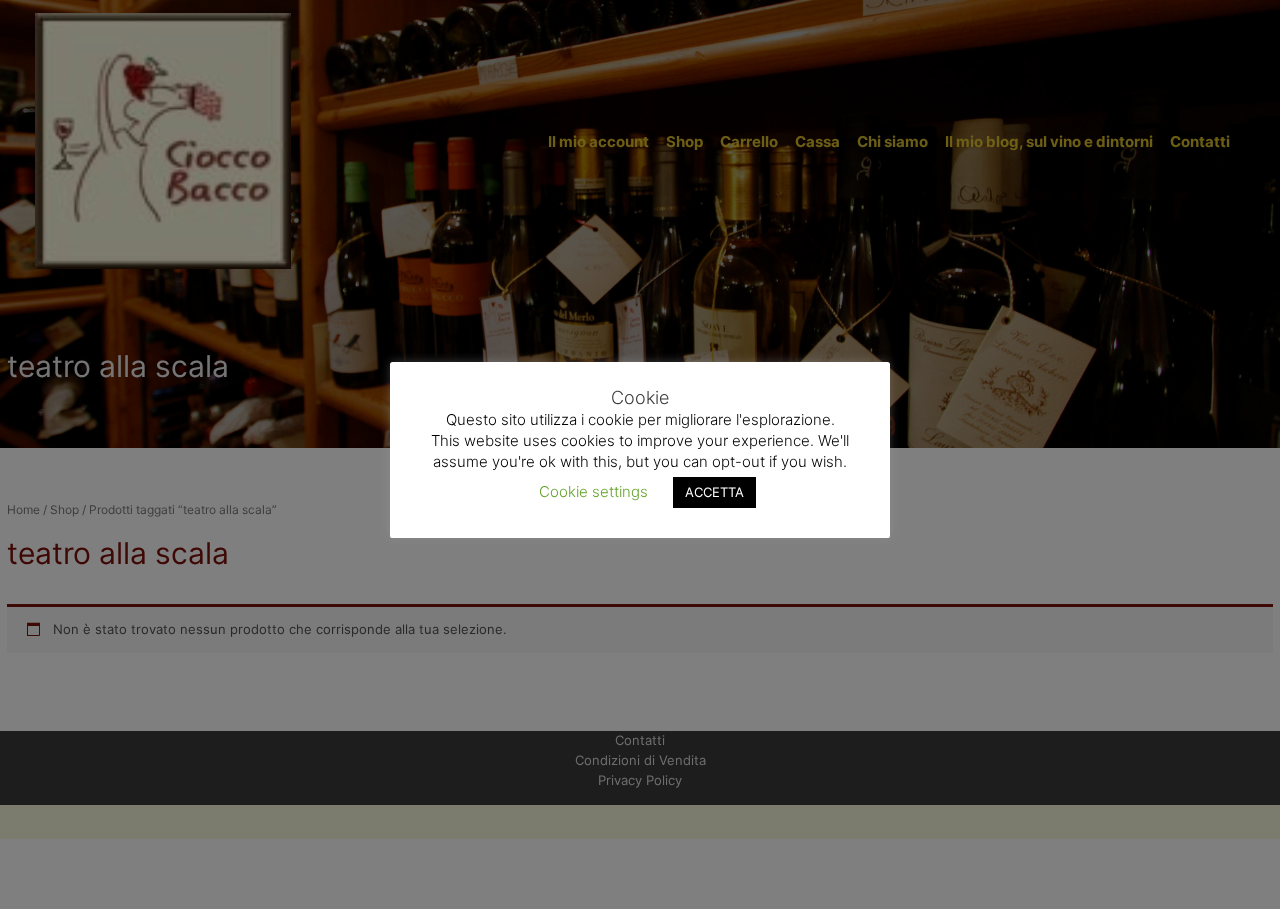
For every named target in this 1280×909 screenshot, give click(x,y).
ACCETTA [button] (714, 491)
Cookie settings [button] (593, 490)
